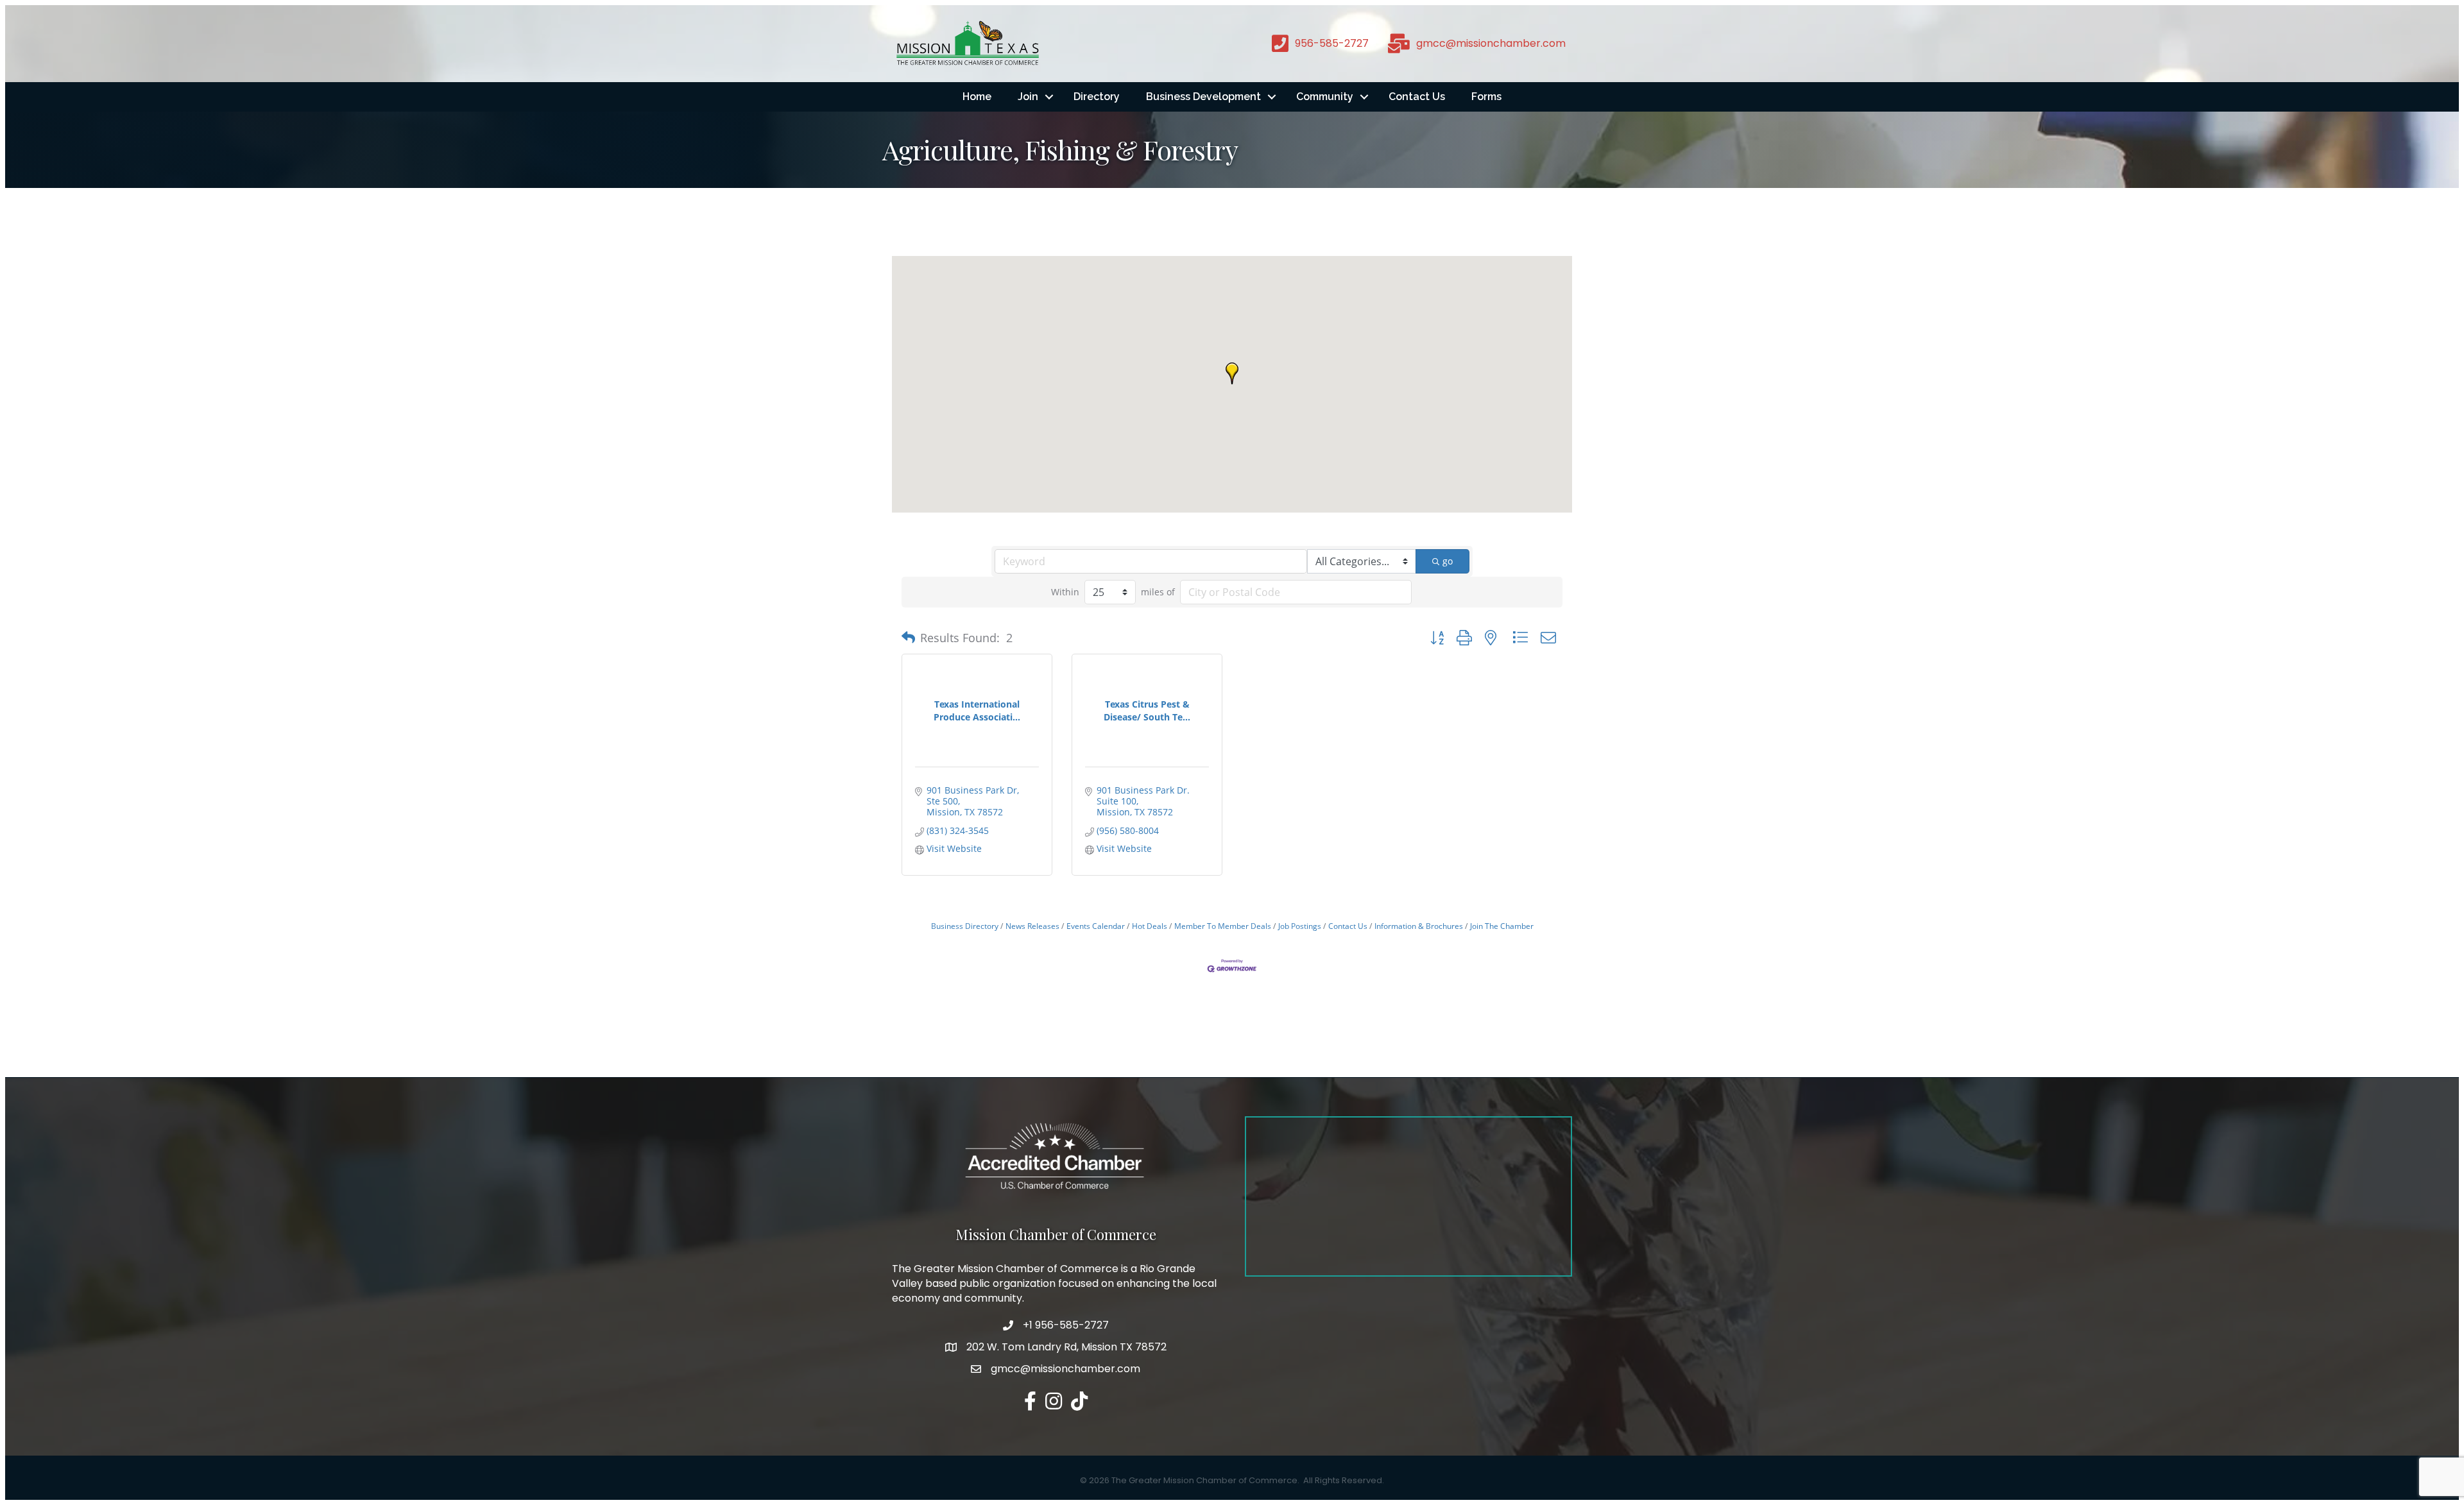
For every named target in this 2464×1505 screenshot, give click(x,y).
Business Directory (965, 926)
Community (1325, 97)
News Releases (1032, 926)
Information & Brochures (1419, 926)
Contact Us (1417, 97)
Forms (1486, 97)
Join (1028, 97)
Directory (1097, 97)
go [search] (1448, 561)
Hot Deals (1150, 926)
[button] (1232, 373)
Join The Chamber (1502, 926)
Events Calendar (1096, 926)
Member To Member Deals (1223, 926)
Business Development (1203, 97)
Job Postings (1300, 926)
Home (977, 97)
